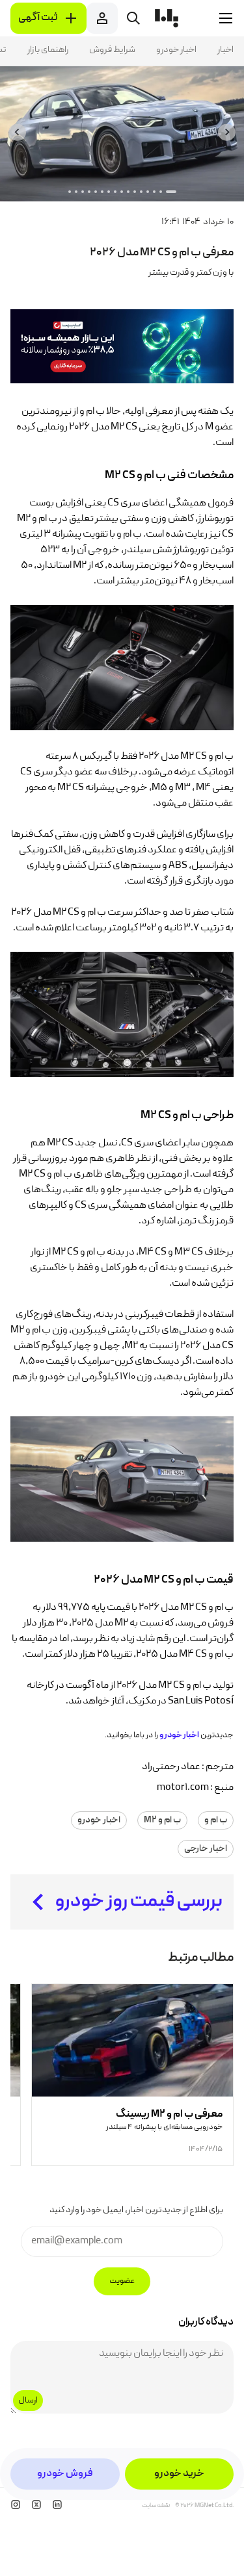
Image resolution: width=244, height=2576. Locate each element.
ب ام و (216, 1820)
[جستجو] (133, 18)
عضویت (122, 2281)
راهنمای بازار (48, 50)
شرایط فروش (112, 50)
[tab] (171, 192)
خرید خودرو (179, 2474)
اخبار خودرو (176, 50)
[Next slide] (17, 132)
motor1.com (183, 1788)
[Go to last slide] (227, 132)
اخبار (225, 50)
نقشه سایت (156, 2506)
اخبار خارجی (206, 1849)
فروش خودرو (65, 2474)
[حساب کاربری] (102, 18)
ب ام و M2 (162, 1820)
